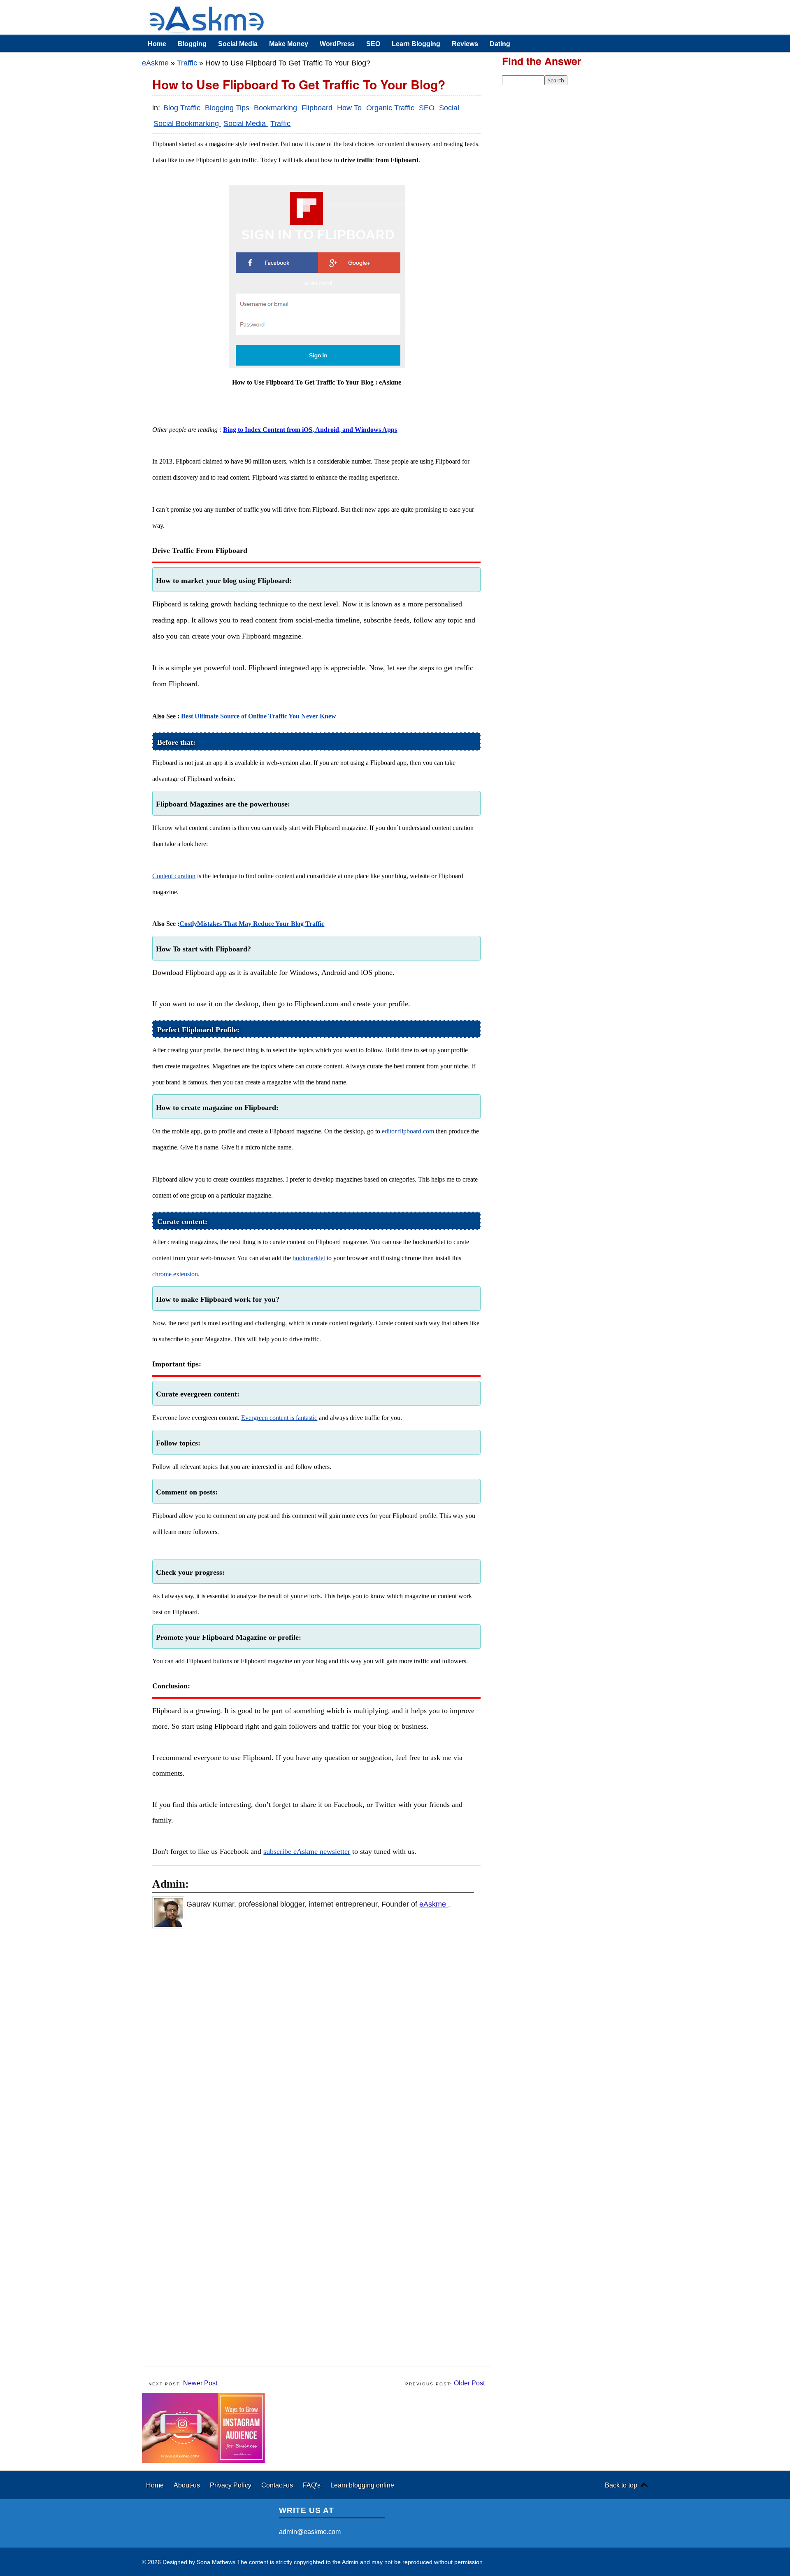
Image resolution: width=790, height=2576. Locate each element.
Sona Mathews (216, 2562)
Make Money (289, 44)
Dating (500, 44)
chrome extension (175, 1274)
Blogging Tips (228, 108)
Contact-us (278, 2485)
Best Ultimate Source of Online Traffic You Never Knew (259, 716)
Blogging (192, 44)
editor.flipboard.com (408, 1131)
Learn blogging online (362, 2485)
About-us (188, 2485)
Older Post (469, 2383)
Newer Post (200, 2383)
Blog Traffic (183, 108)
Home (157, 44)
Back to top (621, 2485)
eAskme (155, 63)
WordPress (337, 44)
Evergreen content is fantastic (279, 1418)
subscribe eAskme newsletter (307, 1851)
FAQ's (313, 2485)
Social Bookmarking (187, 124)
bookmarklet (309, 1258)
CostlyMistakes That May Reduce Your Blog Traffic (252, 924)
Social (449, 108)
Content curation (174, 876)
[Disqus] (321, 2042)
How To (350, 108)
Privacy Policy (231, 2485)
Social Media (238, 44)
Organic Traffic (391, 108)
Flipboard (318, 108)
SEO (373, 44)
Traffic (187, 63)
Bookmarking (276, 108)
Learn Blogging (416, 44)
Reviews (465, 44)
